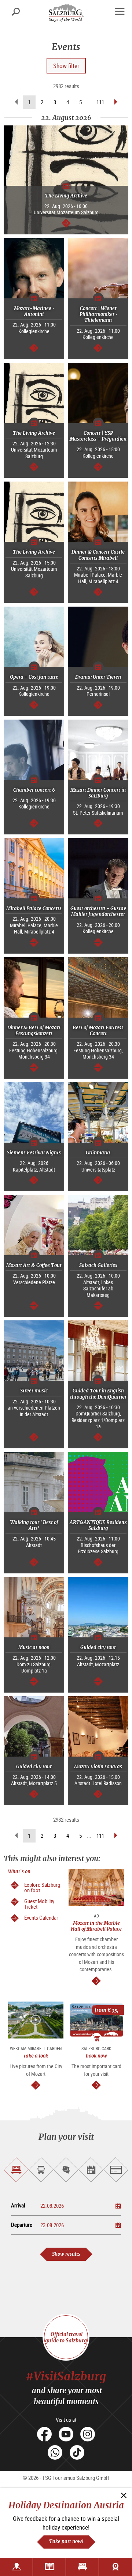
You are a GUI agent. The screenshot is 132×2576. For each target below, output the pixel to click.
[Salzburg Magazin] (49, 2567)
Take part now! (66, 2541)
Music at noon (34, 1647)
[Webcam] (115, 2567)
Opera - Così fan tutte (34, 677)
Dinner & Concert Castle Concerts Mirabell (98, 555)
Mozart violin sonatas (98, 1767)
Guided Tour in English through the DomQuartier (98, 1394)
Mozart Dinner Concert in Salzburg (98, 793)
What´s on (19, 1872)
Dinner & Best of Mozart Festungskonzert (34, 1031)
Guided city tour (98, 1647)
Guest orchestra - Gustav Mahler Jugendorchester (98, 911)
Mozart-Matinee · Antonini (34, 311)
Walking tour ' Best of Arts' (34, 1525)
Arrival (18, 2205)
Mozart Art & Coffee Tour (34, 1265)
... (89, 102)
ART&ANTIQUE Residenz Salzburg (98, 1525)
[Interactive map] (16, 2567)
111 (100, 102)
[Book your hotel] (82, 2567)
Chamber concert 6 (34, 790)
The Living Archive (66, 196)
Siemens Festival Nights (34, 1153)
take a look (36, 2056)
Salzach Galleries (98, 1265)
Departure (22, 2225)
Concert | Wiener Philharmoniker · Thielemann (98, 314)
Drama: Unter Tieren (98, 677)
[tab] (16, 2170)
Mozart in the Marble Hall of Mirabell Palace (96, 1926)
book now (96, 2056)
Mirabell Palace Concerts (34, 908)
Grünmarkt (98, 1153)
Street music (34, 1391)
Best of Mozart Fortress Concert (98, 1031)
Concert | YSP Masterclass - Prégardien (98, 436)
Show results (66, 2254)
